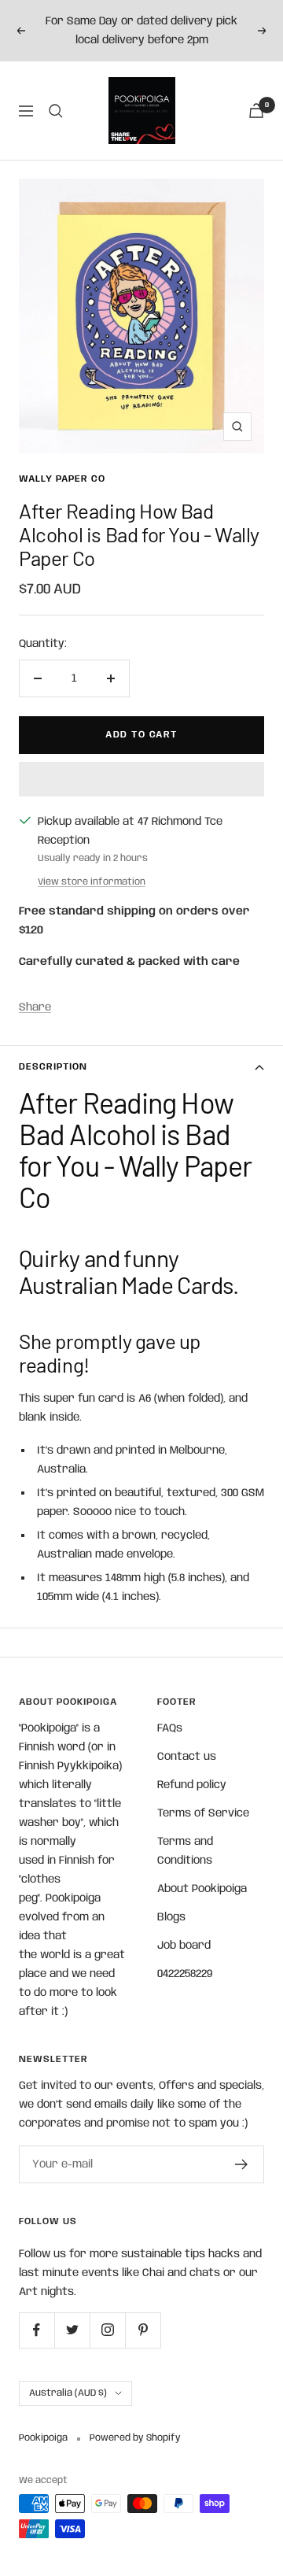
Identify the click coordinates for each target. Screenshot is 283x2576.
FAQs (170, 1728)
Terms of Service (203, 1813)
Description (53, 1067)
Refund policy (192, 1785)
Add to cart (141, 735)
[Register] (242, 2164)
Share (35, 1007)
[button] (141, 779)
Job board (184, 1946)
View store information (92, 882)
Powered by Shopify (135, 2438)
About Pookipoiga (202, 1889)
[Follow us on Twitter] (72, 2330)
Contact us (187, 1757)
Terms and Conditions (185, 1851)
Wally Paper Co (62, 479)
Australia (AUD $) (68, 2393)
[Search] (56, 111)
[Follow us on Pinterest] (143, 2330)
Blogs (171, 1917)
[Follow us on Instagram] (107, 2330)
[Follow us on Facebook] (37, 2330)
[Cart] (256, 111)
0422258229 (185, 1974)
